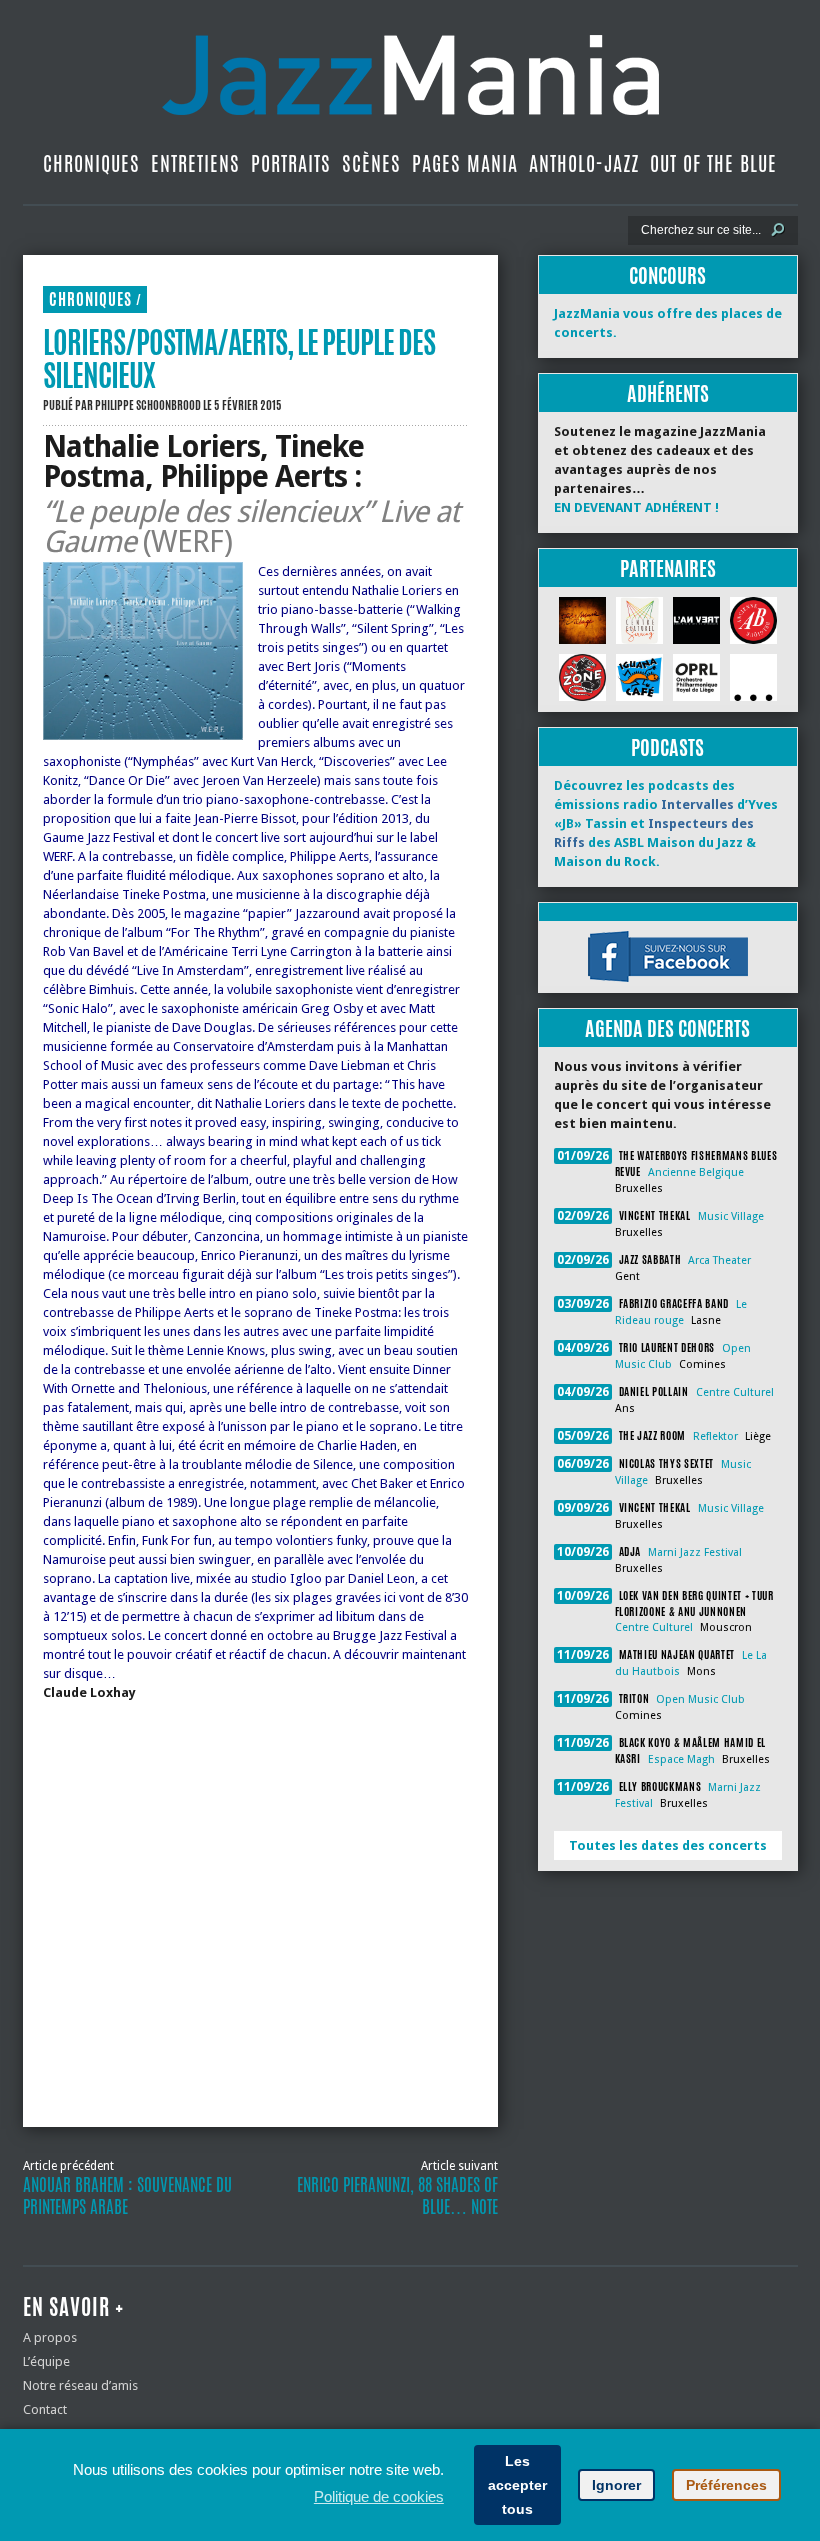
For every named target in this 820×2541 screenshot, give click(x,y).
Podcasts (667, 747)
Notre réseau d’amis (80, 2385)
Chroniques (91, 163)
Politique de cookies (379, 2496)
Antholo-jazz (584, 163)
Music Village (731, 1216)
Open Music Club (700, 1699)
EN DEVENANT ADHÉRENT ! (636, 507)
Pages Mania (465, 163)
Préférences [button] (726, 2485)
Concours (667, 275)
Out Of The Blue (713, 163)
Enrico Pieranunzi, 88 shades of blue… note (397, 2196)
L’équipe (46, 2361)
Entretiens (195, 163)
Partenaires (668, 568)
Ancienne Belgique (696, 1172)
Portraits (291, 163)
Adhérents (668, 393)
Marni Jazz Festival (695, 1552)
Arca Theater (719, 1260)
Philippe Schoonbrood (148, 405)
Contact (45, 2409)
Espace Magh (681, 1759)
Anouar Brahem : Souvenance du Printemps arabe (127, 2196)
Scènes (371, 163)
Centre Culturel (735, 1392)
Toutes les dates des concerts (668, 1845)
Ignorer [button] (616, 2485)
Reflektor (715, 1436)
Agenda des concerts (667, 1028)
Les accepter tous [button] (517, 2485)
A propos (50, 2337)
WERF (187, 541)
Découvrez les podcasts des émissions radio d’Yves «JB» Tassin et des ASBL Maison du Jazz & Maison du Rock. (666, 823)
